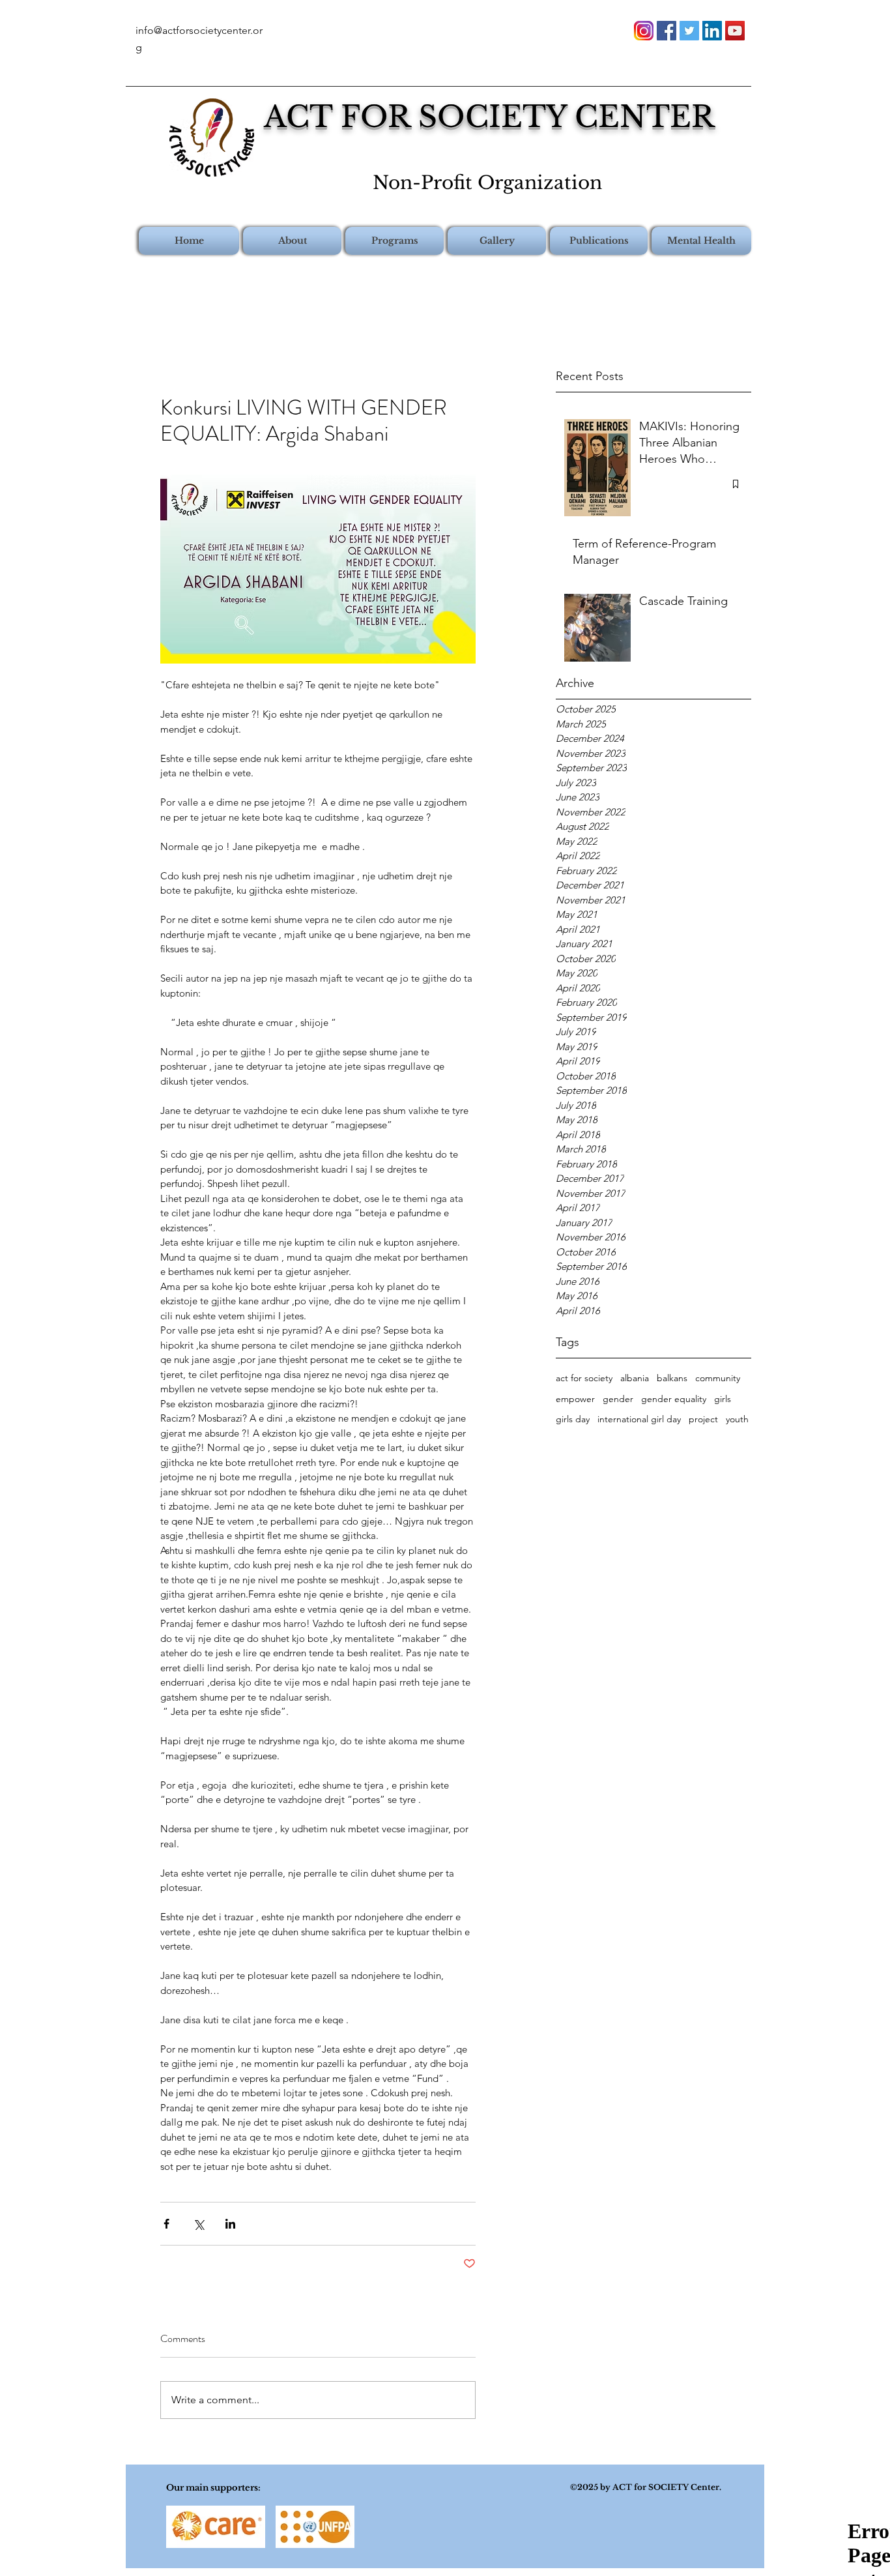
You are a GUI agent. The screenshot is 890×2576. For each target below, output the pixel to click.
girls (723, 1399)
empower (575, 1399)
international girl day (639, 1419)
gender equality (674, 1399)
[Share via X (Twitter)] (198, 2224)
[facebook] (667, 31)
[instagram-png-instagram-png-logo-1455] (644, 31)
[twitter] (689, 31)
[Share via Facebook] (166, 2224)
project (703, 1419)
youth (737, 1419)
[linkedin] (712, 31)
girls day (573, 1419)
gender (618, 1399)
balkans (672, 1378)
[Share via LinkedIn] (230, 2224)
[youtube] (735, 31)
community (718, 1378)
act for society (584, 1378)
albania (635, 1378)
